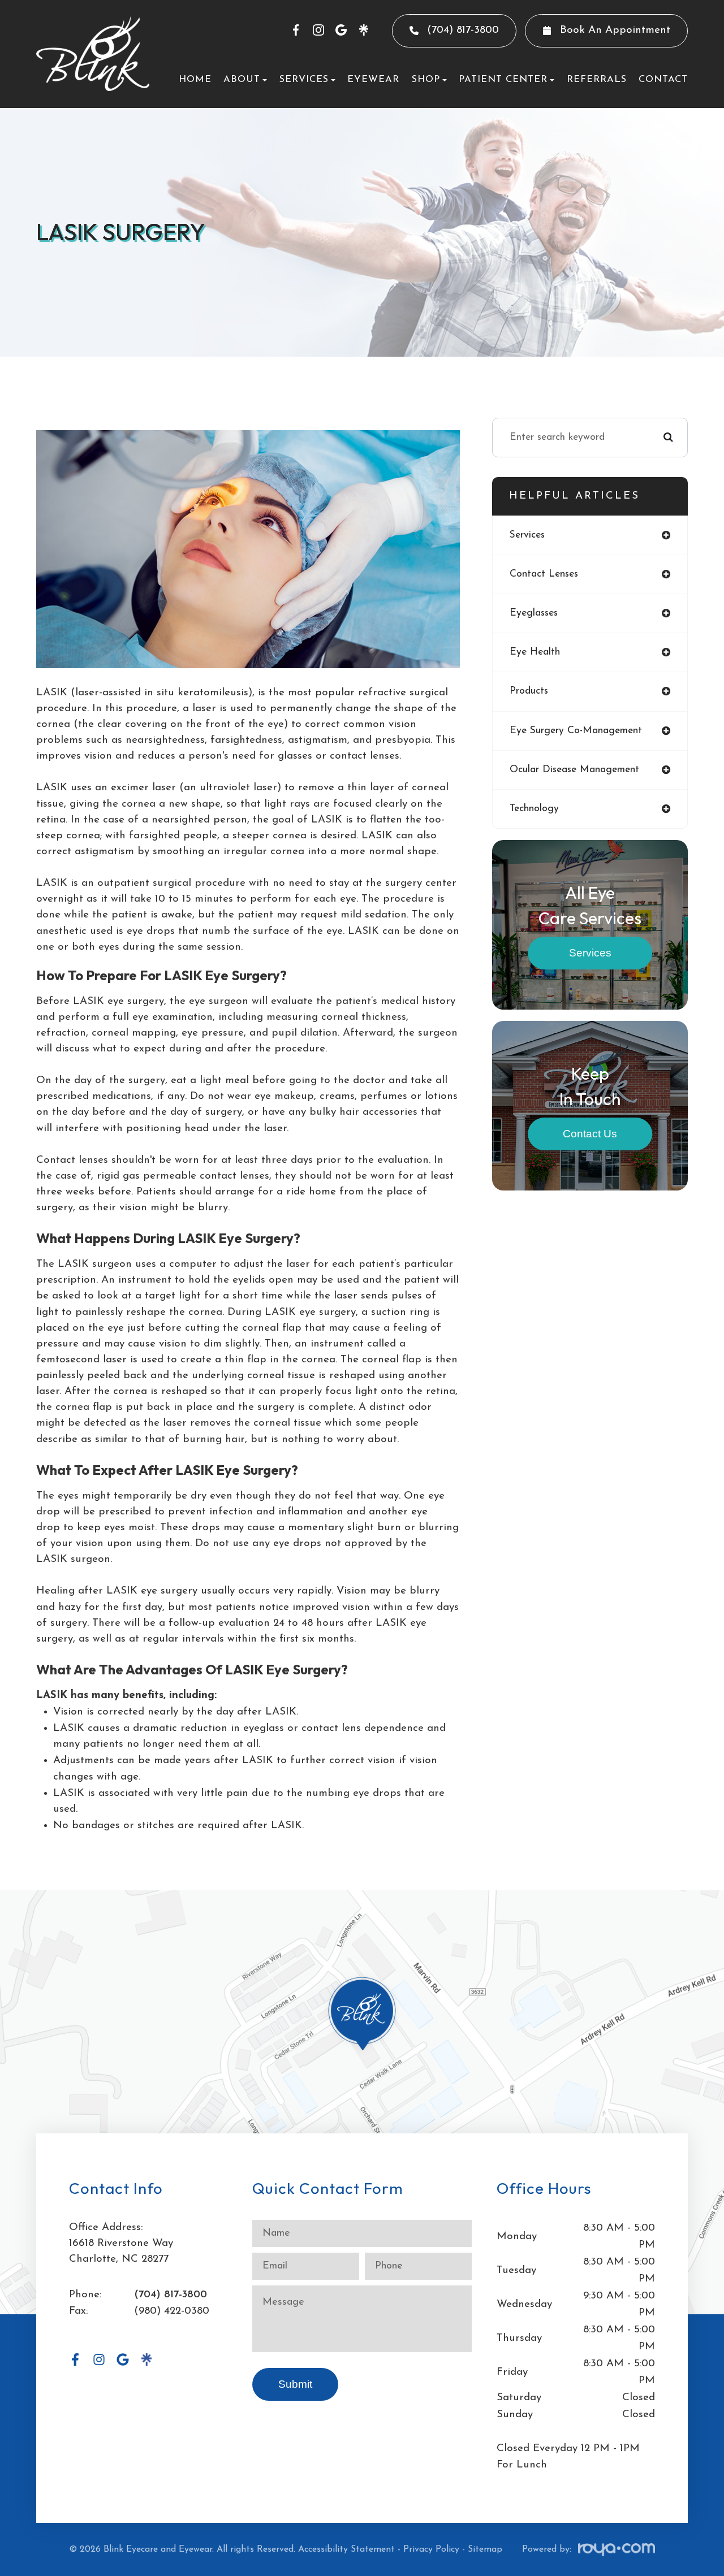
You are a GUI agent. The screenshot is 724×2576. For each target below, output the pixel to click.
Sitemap (485, 2549)
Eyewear (373, 79)
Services (590, 953)
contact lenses (544, 574)
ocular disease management (574, 770)
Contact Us (590, 1134)
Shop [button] (426, 79)
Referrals (597, 79)
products (529, 691)
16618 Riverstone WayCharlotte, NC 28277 (121, 2251)
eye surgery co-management (576, 731)
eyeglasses (534, 613)
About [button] (242, 79)
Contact (663, 79)
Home (195, 79)
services (527, 535)
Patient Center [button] (503, 79)
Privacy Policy (431, 2549)
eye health (535, 652)
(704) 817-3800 (171, 2295)
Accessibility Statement (346, 2549)
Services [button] (304, 79)
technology (534, 809)
